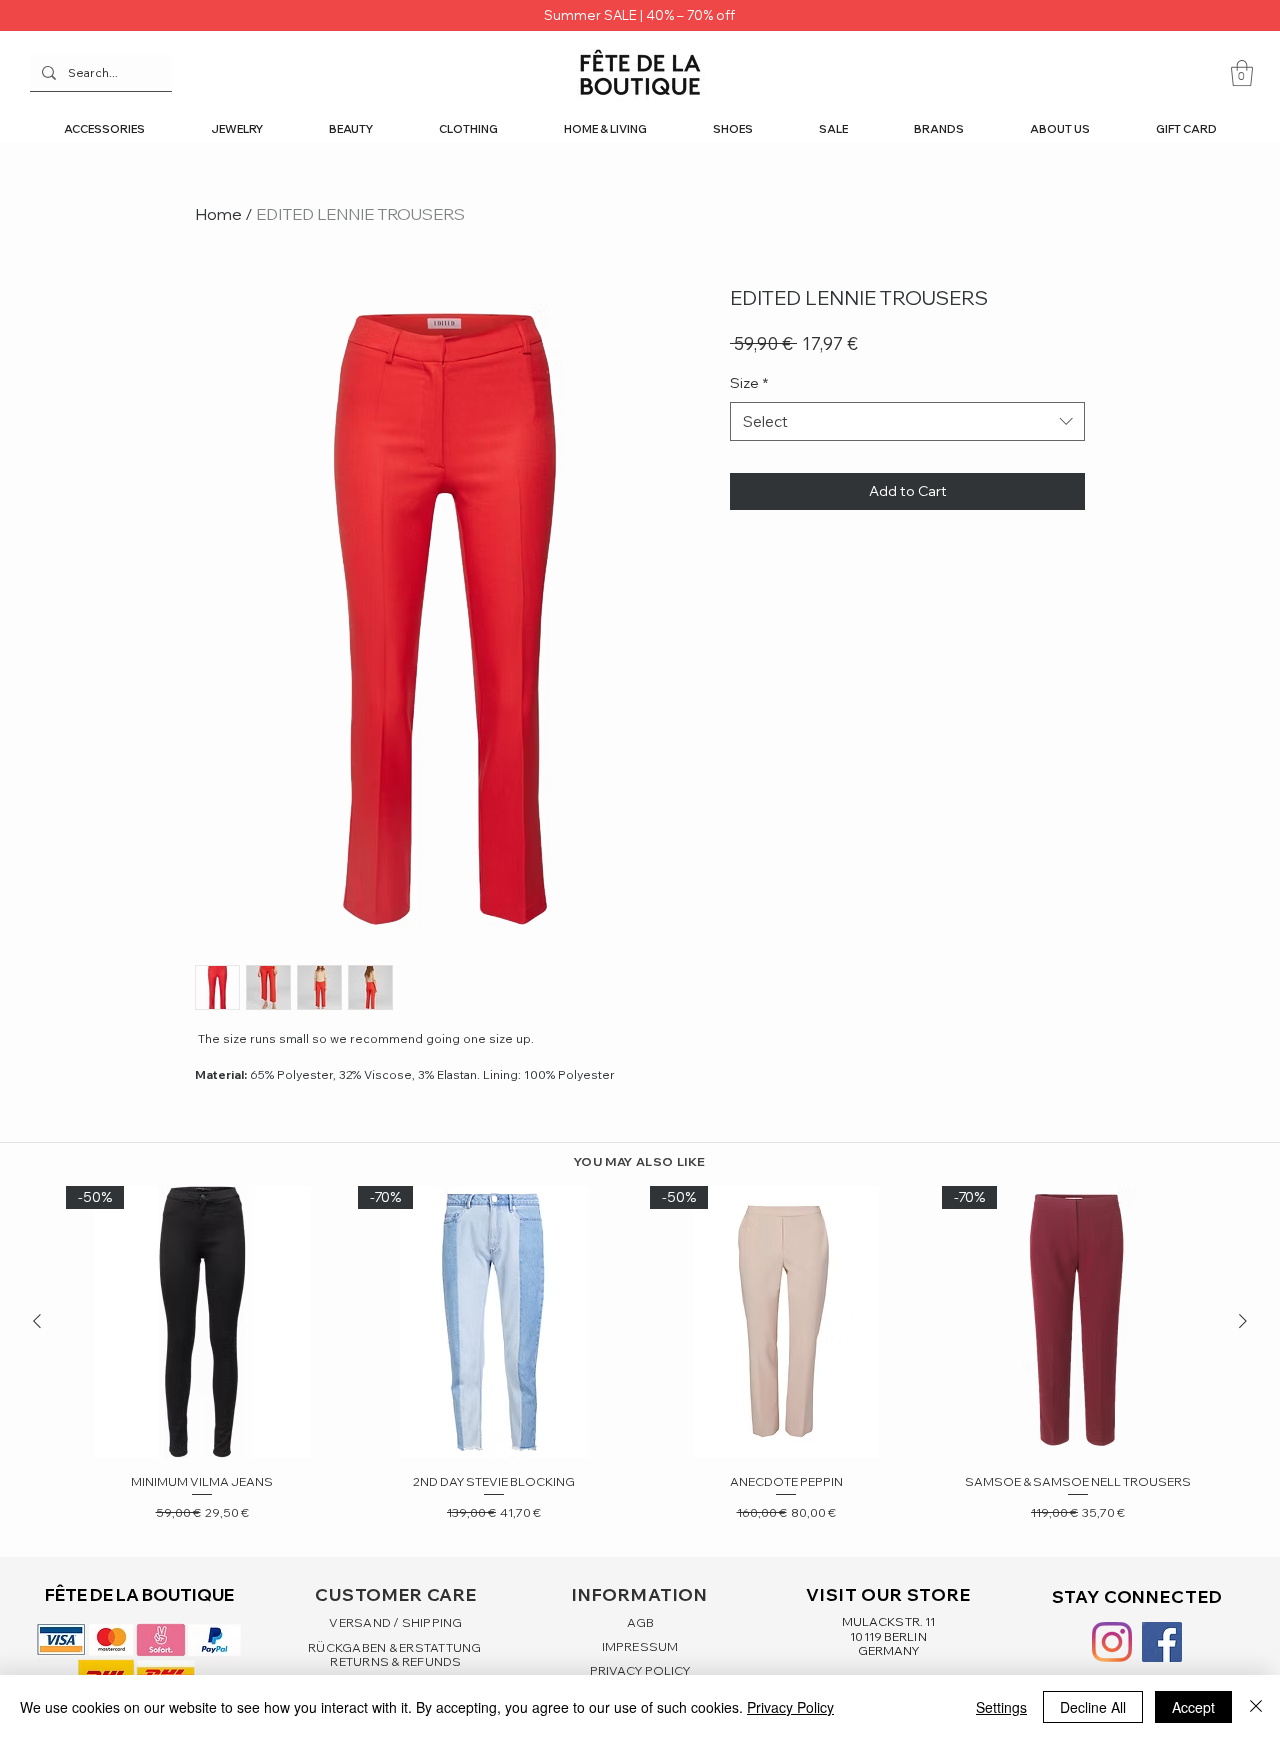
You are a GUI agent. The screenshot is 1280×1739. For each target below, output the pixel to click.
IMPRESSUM (640, 1646)
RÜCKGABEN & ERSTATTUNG (396, 1647)
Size (749, 383)
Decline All (1093, 1707)
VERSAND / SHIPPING (395, 1622)
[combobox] (907, 421)
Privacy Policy (790, 1707)
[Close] (1256, 1707)
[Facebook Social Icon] (1162, 1642)
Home (218, 214)
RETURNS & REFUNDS (395, 1661)
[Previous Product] (37, 1321)
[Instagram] (1112, 1642)
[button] (1242, 73)
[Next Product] (1243, 1321)
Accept (1193, 1707)
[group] (640, 1354)
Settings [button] (1001, 1707)
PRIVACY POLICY (640, 1670)
